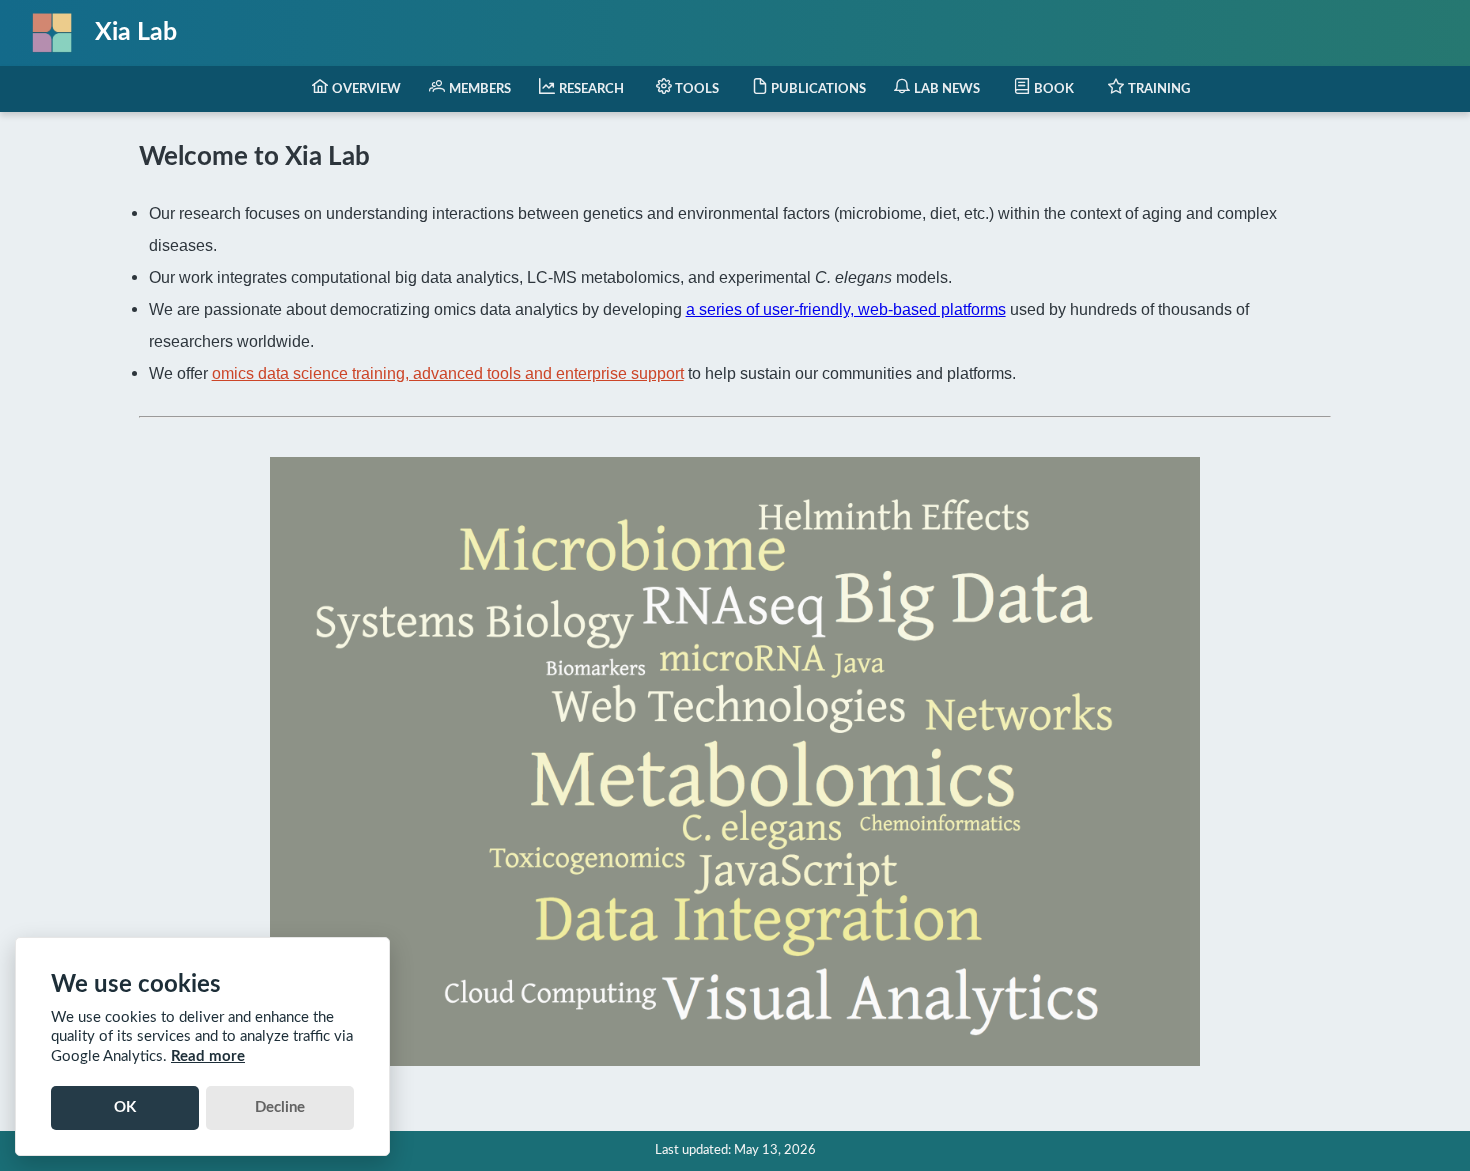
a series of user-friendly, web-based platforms (846, 309)
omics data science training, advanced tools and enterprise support (448, 373)
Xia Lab (136, 32)
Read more (208, 1056)
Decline (280, 1107)
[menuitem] (356, 89)
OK (125, 1107)
